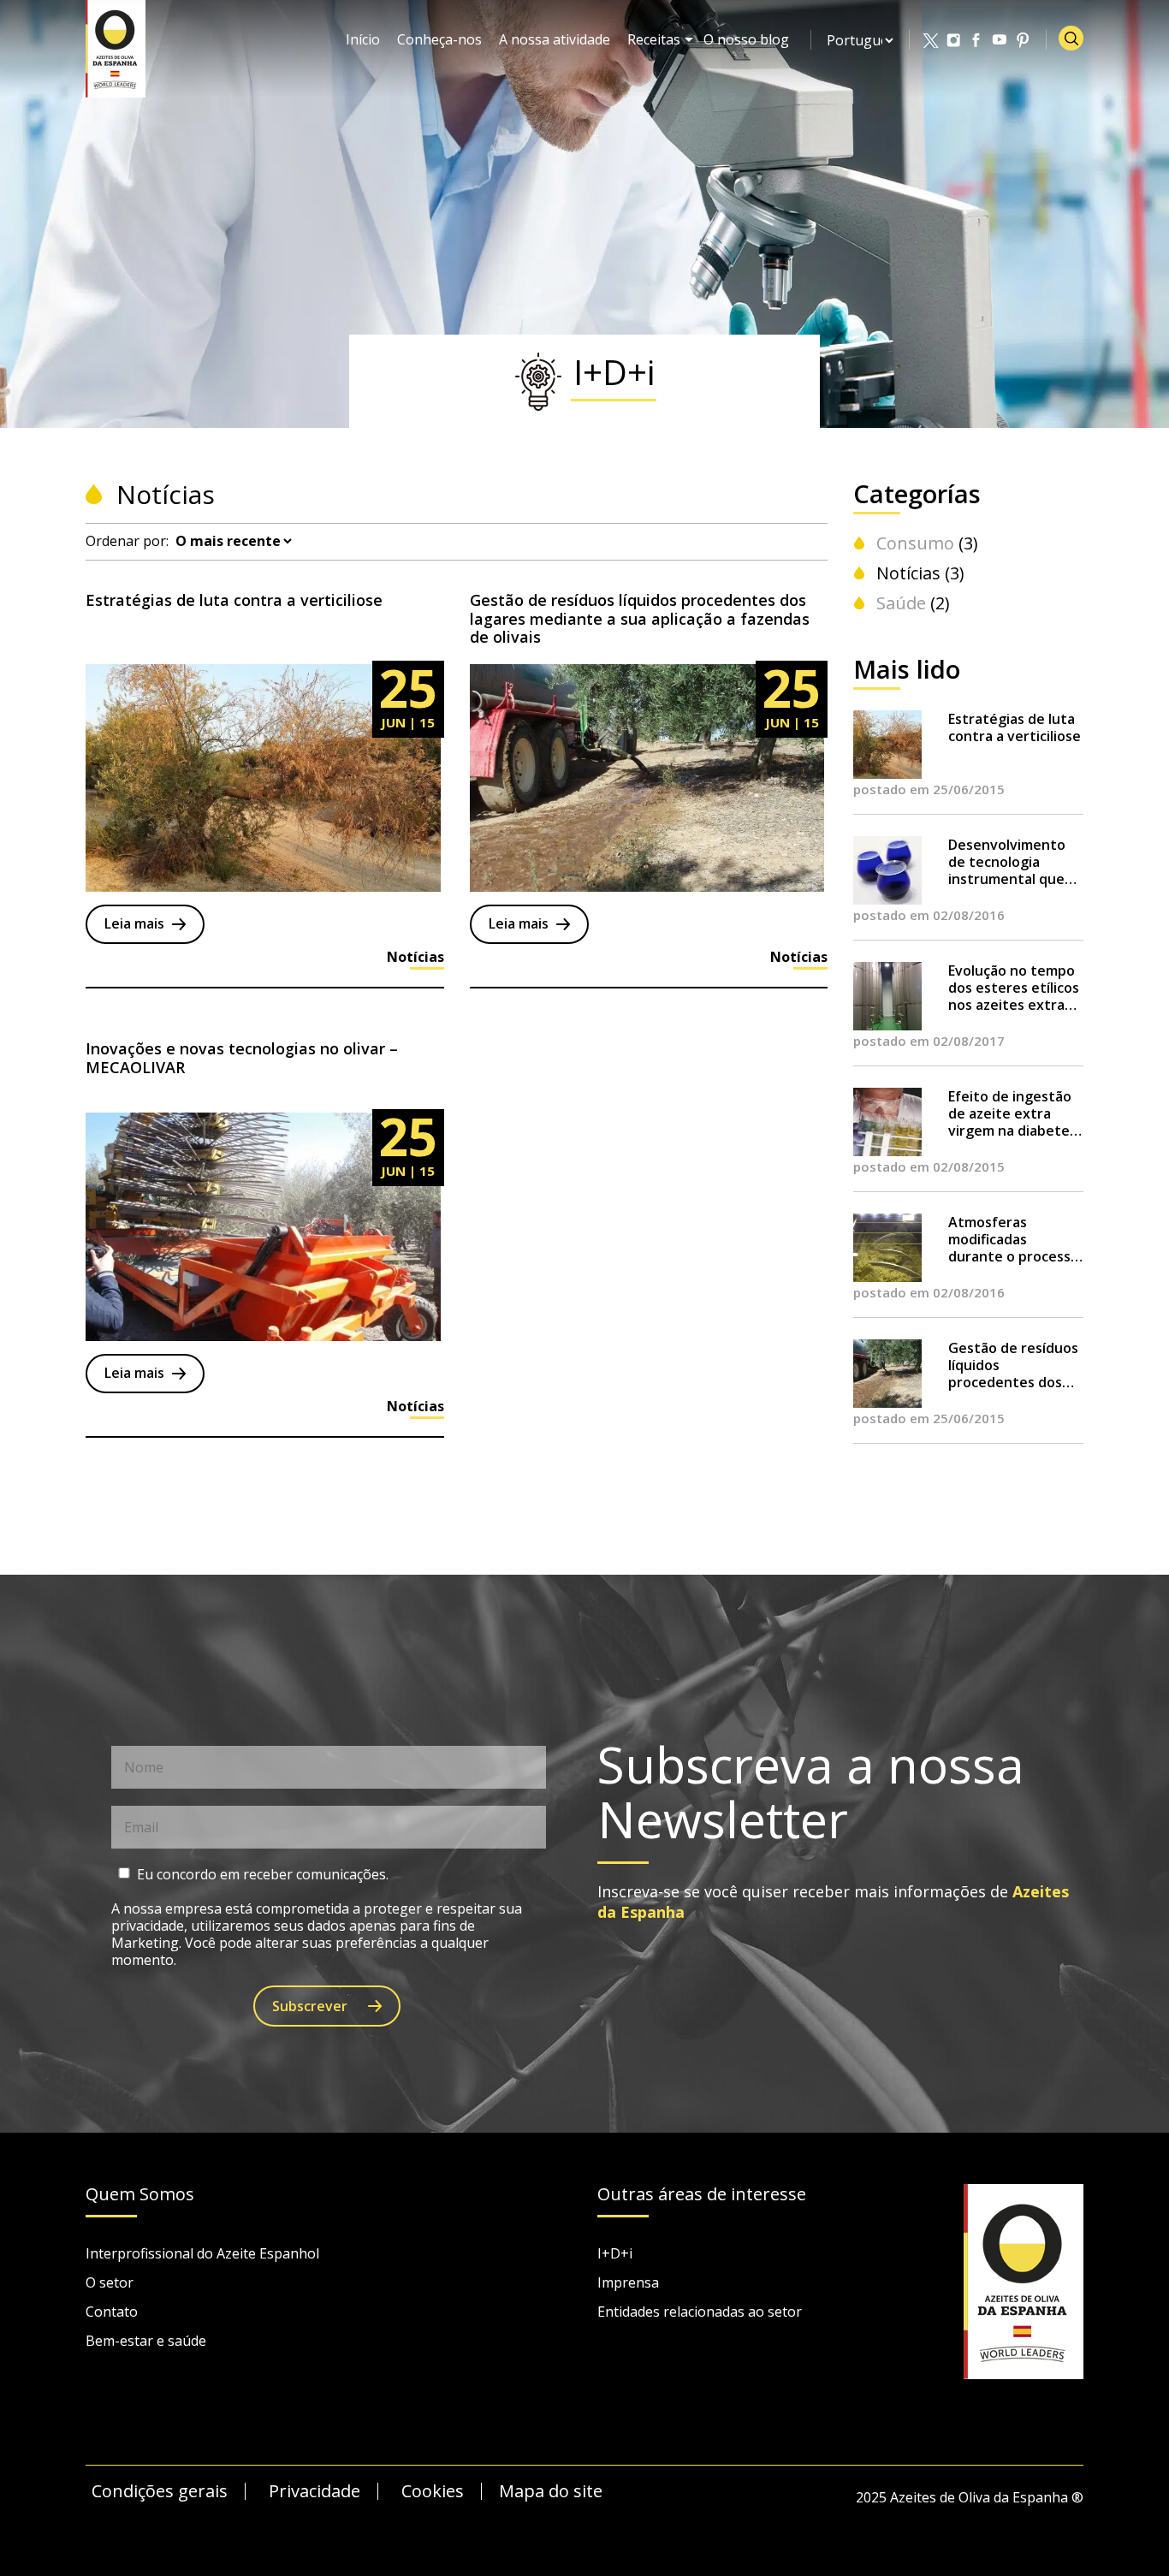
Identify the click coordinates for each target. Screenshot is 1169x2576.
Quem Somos (140, 2195)
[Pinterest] (1024, 40)
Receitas (654, 39)
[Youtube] (1000, 40)
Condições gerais (160, 2491)
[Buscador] (1071, 38)
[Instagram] (954, 40)
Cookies (433, 2491)
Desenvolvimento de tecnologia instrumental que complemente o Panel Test (1007, 862)
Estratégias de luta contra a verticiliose (1015, 727)
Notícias (908, 573)
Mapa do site (551, 2491)
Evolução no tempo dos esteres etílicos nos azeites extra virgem (1014, 988)
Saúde (901, 603)
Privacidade (315, 2491)
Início (363, 39)
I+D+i (615, 2253)
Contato (112, 2312)
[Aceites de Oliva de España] (116, 47)
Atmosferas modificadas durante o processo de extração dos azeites (1014, 1239)
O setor (110, 2282)
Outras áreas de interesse (702, 2195)
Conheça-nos (439, 39)
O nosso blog (746, 39)
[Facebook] (977, 40)
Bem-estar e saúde (146, 2341)
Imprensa (628, 2282)
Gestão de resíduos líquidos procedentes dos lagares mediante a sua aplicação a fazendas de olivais (1013, 1365)
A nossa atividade (555, 39)
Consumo (915, 543)
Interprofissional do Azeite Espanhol (202, 2253)
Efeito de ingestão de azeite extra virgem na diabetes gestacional (1012, 1113)
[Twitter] (931, 40)
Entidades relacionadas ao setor (700, 2312)
